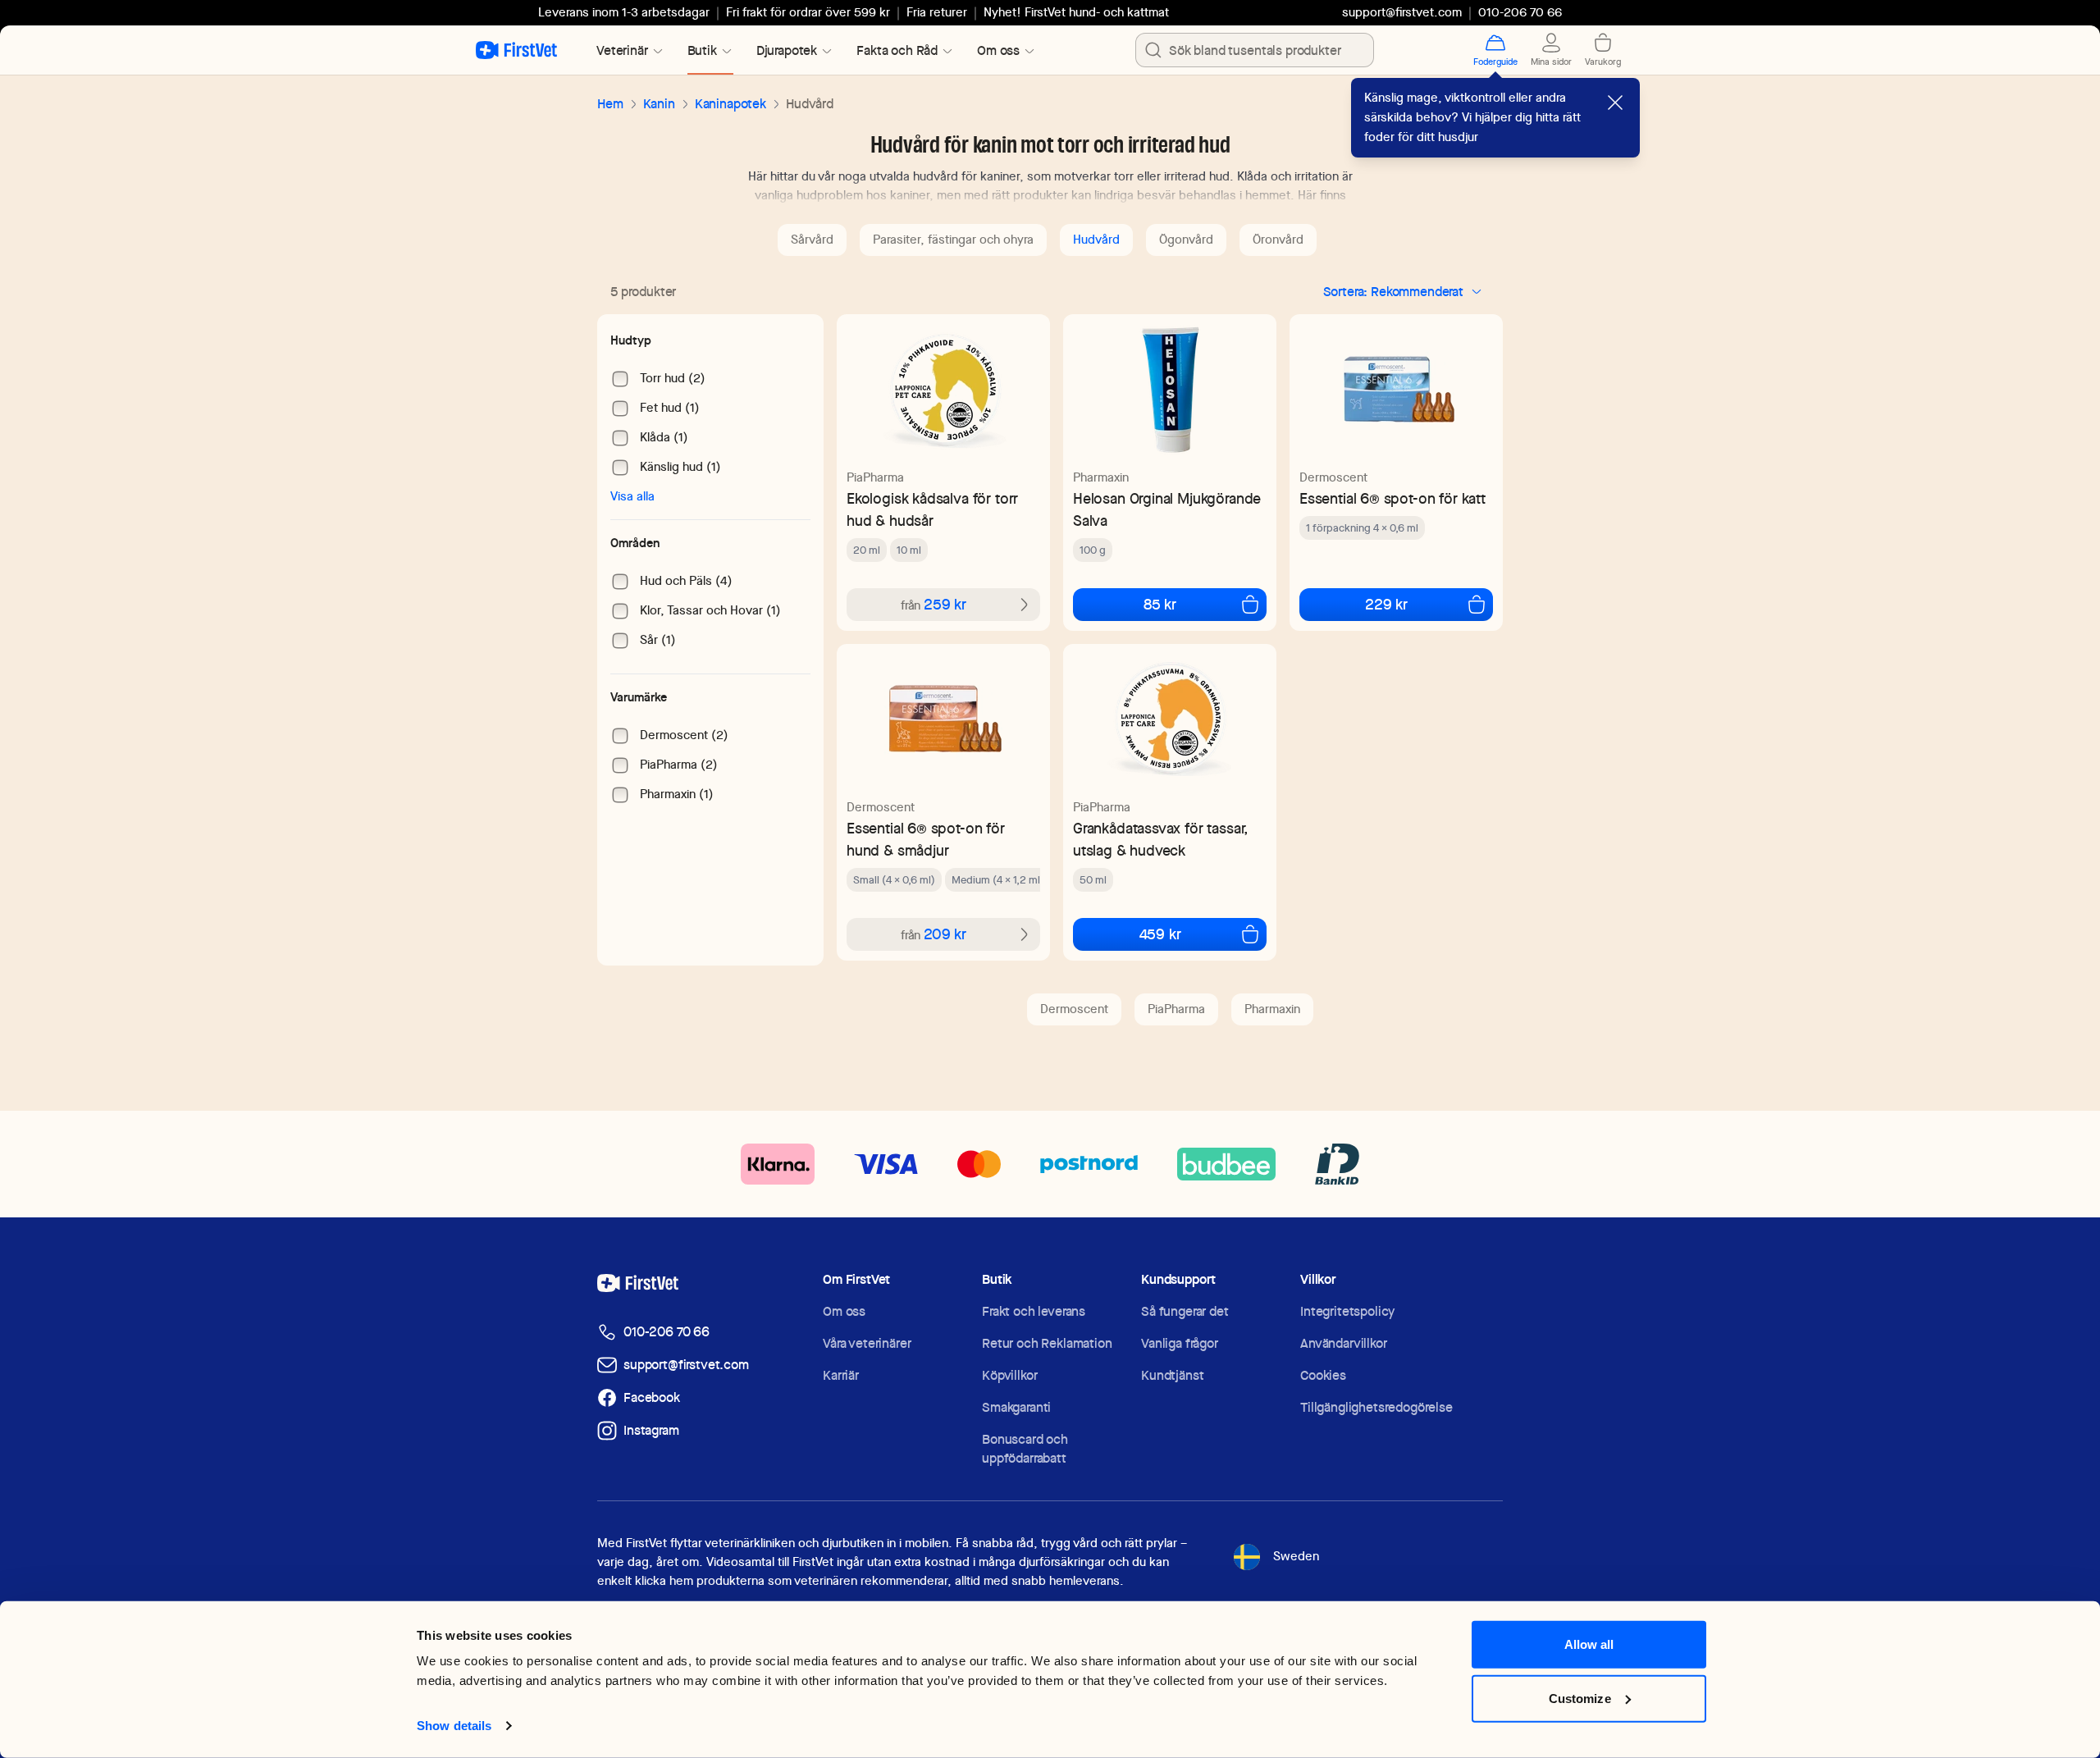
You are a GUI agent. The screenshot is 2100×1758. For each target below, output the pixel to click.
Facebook (652, 1397)
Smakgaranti (1016, 1407)
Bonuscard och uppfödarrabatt (1025, 1449)
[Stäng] (1615, 103)
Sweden (1296, 1556)
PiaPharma (875, 477)
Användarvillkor (1344, 1343)
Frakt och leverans (1034, 1311)
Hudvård (1096, 240)
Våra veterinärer (867, 1343)
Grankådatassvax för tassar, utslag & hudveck (1161, 839)
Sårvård (812, 240)
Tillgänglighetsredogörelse (1376, 1407)
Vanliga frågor (1180, 1343)
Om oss (844, 1311)
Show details (454, 1726)
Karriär (841, 1375)
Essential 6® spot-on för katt (1392, 498)
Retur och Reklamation (1047, 1343)
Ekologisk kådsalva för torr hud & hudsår (932, 509)
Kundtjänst (1172, 1375)
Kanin (659, 104)
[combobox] (1255, 50)
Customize (1580, 1698)
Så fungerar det (1185, 1311)
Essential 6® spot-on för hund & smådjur (926, 839)
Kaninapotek (730, 104)
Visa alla (632, 496)
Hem (610, 104)
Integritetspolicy (1347, 1311)
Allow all (1589, 1644)
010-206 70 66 (667, 1332)
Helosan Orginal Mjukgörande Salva (1167, 509)
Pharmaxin (1101, 477)
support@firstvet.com (1402, 12)
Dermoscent (1333, 477)
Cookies (1323, 1375)
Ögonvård (1186, 240)
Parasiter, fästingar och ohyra (953, 240)
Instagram (651, 1430)
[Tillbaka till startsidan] (516, 50)
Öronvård (1278, 240)
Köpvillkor (1009, 1375)
